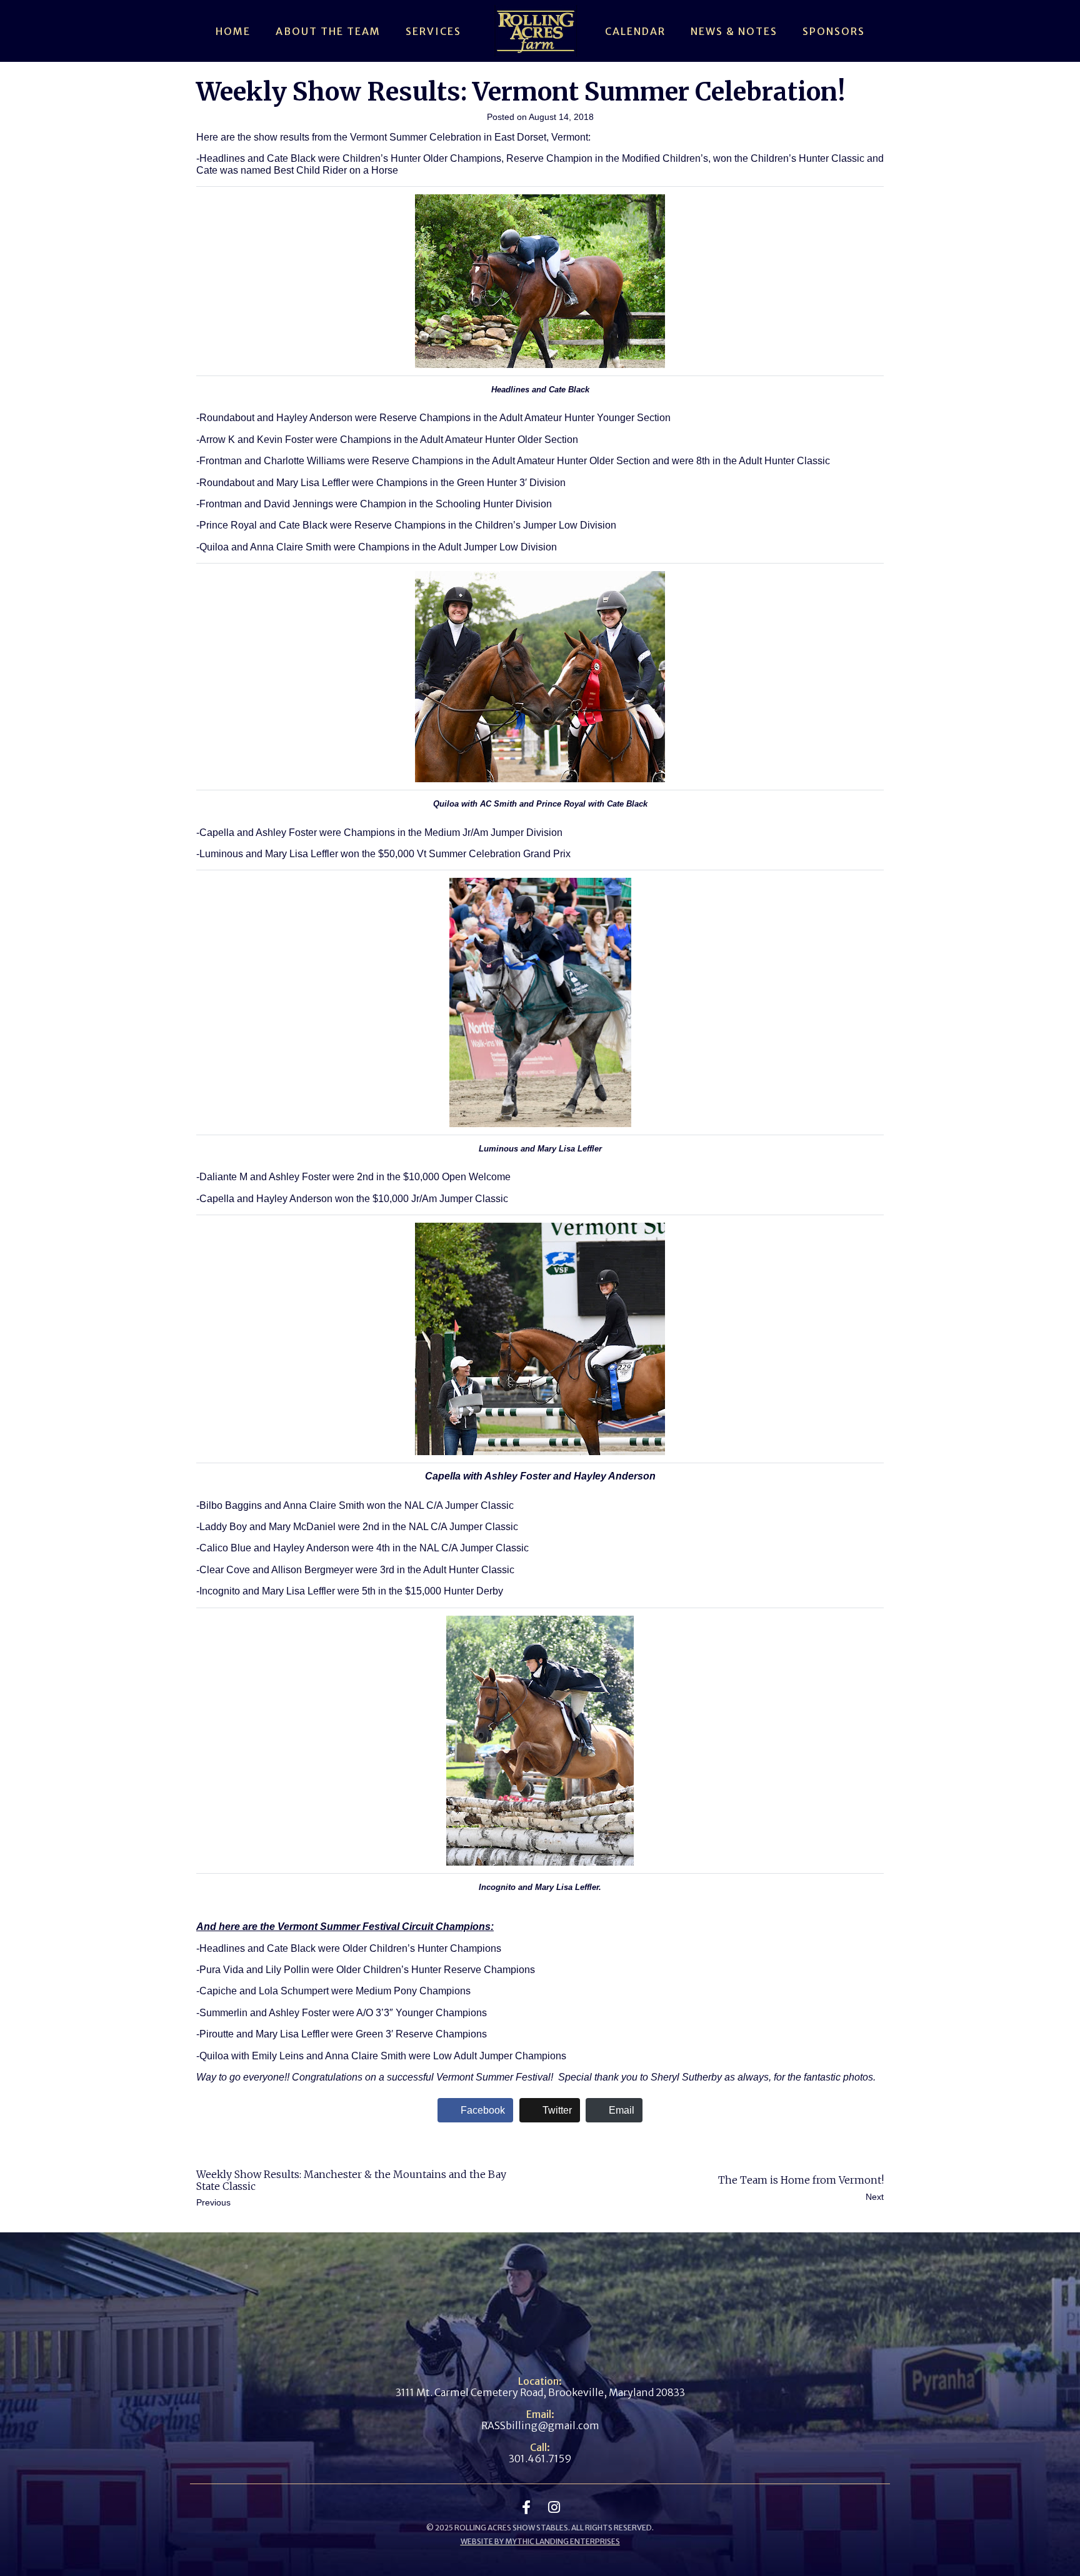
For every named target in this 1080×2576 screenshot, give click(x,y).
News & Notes (734, 31)
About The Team (328, 31)
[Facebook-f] (526, 2507)
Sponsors (834, 31)
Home (233, 31)
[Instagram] (554, 2507)
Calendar (635, 31)
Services (433, 31)
